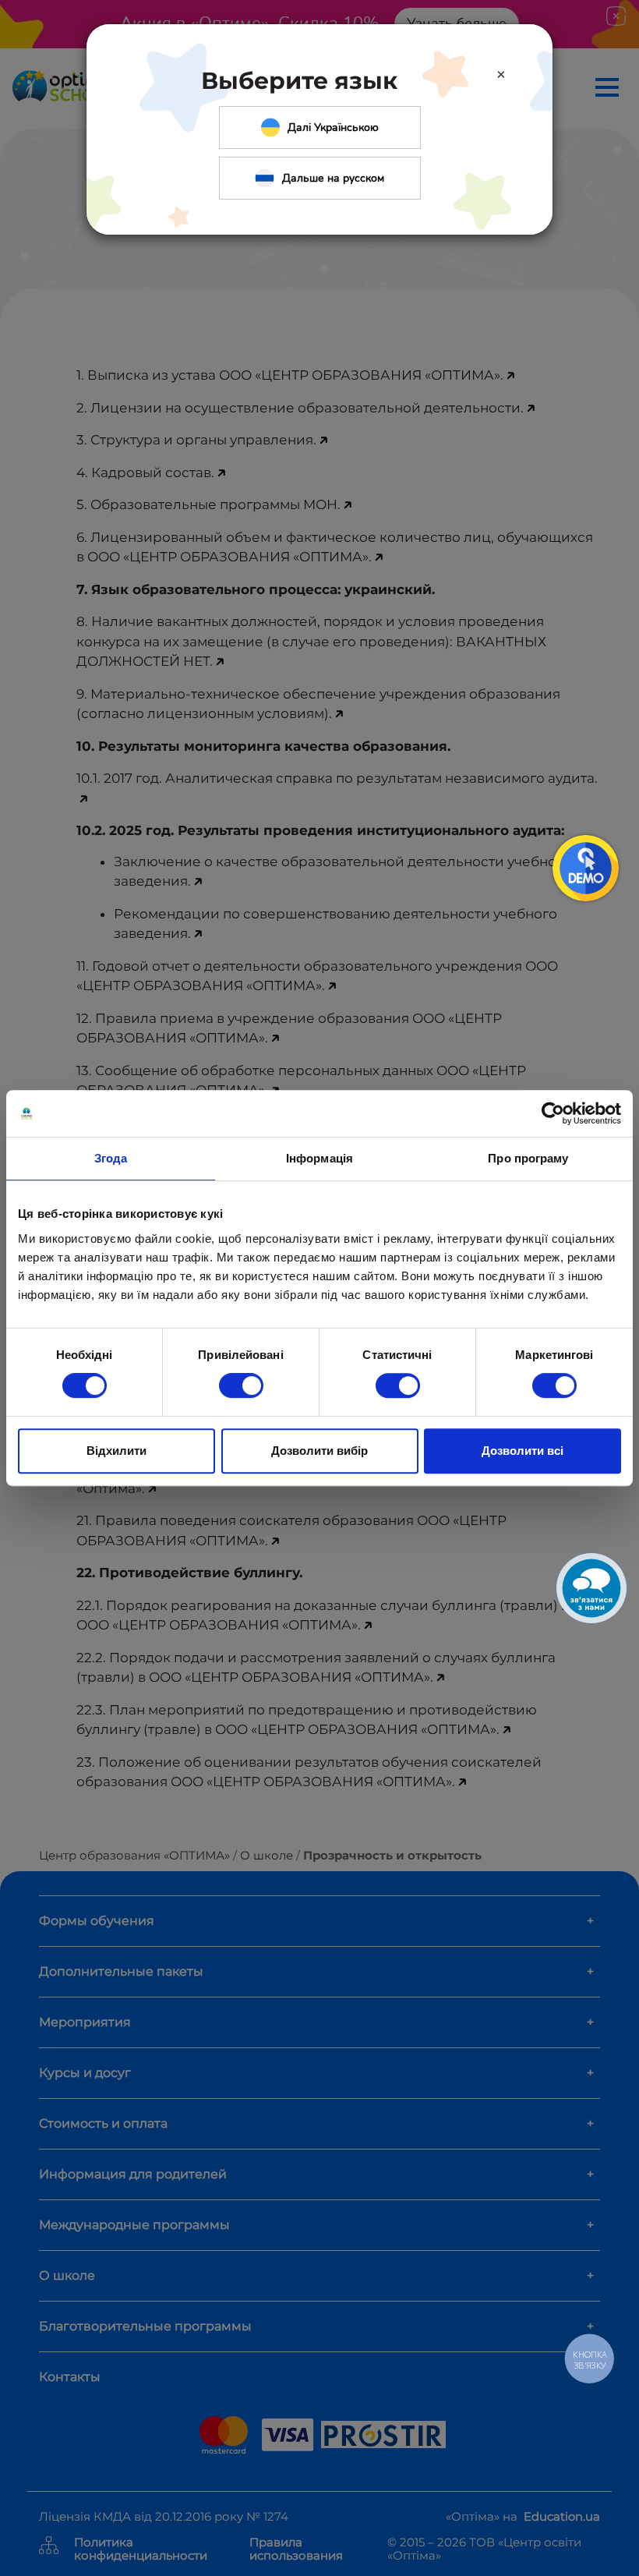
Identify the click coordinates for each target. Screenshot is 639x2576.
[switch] (241, 1385)
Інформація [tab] (319, 1158)
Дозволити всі (522, 1451)
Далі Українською (333, 127)
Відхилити (117, 1451)
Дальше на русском (333, 178)
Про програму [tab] (528, 1158)
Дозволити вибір (319, 1451)
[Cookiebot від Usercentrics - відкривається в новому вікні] (553, 1113)
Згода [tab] (111, 1158)
